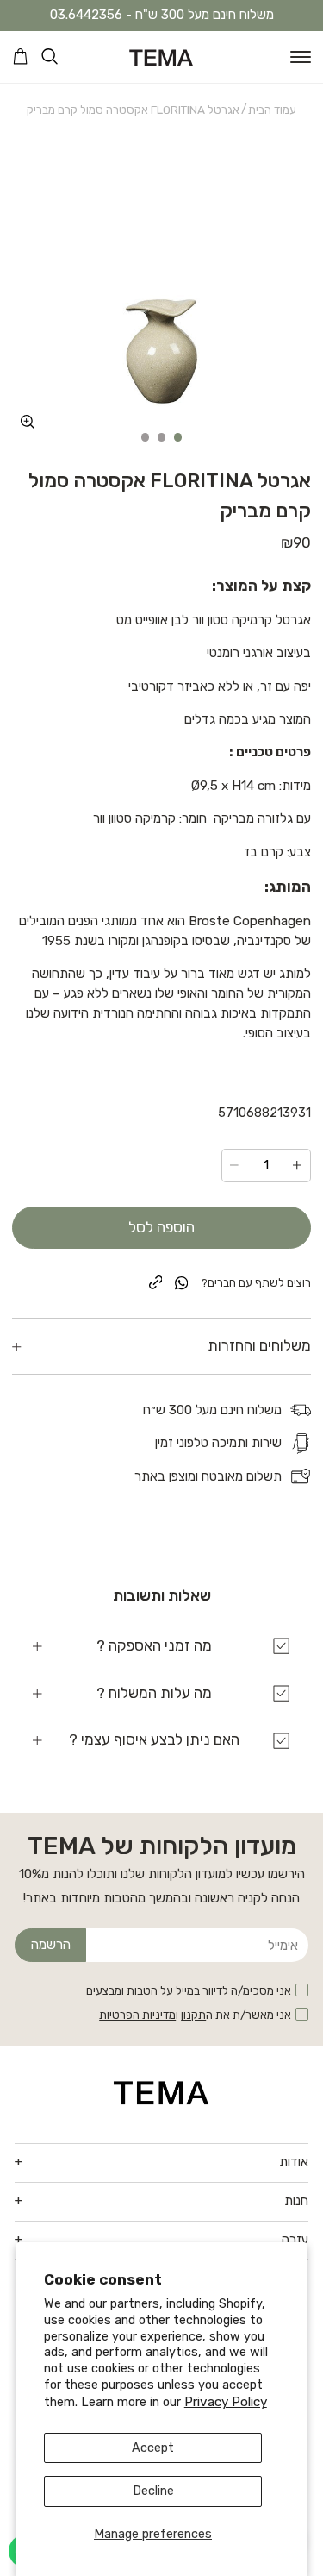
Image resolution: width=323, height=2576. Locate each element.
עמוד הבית (272, 110)
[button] (301, 57)
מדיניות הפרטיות (137, 2015)
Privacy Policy (226, 2402)
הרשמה (51, 1945)
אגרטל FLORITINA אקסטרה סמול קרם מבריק (133, 110)
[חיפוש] (50, 56)
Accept (153, 2448)
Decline (153, 2491)
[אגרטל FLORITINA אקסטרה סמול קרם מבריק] (161, 288)
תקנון (193, 2015)
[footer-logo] (161, 2092)
